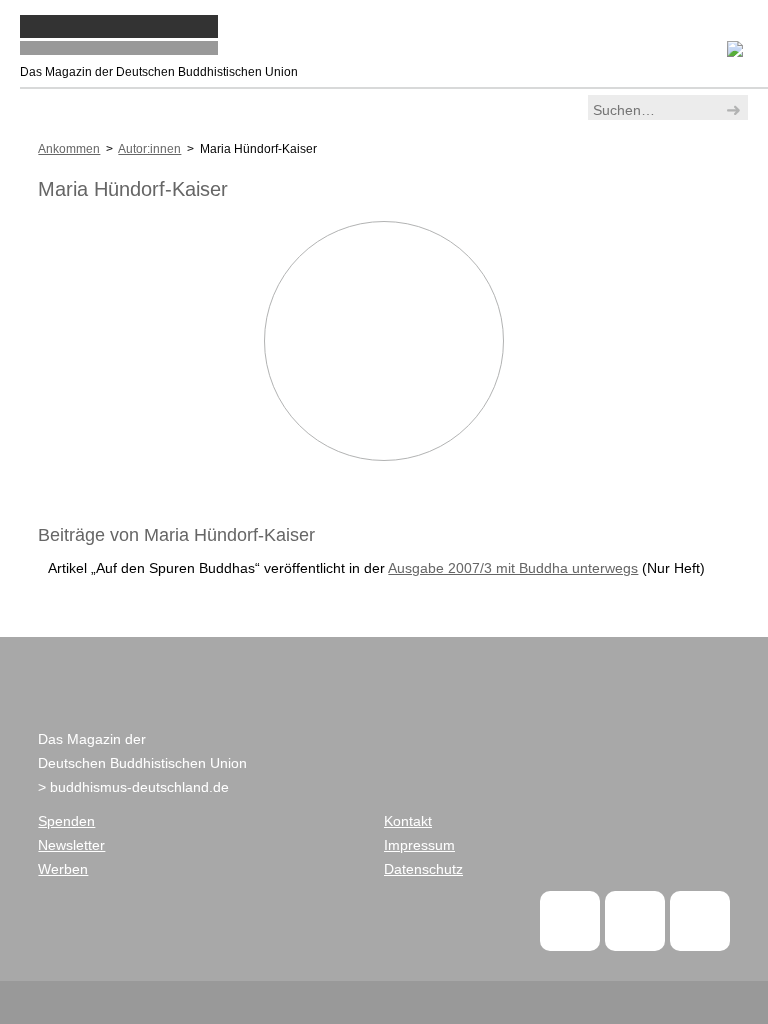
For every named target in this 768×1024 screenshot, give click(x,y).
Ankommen (69, 149)
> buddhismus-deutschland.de (133, 787)
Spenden (66, 821)
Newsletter (71, 845)
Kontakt (408, 821)
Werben (63, 869)
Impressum (419, 845)
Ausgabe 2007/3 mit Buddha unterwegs (513, 568)
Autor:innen (149, 149)
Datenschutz (423, 869)
